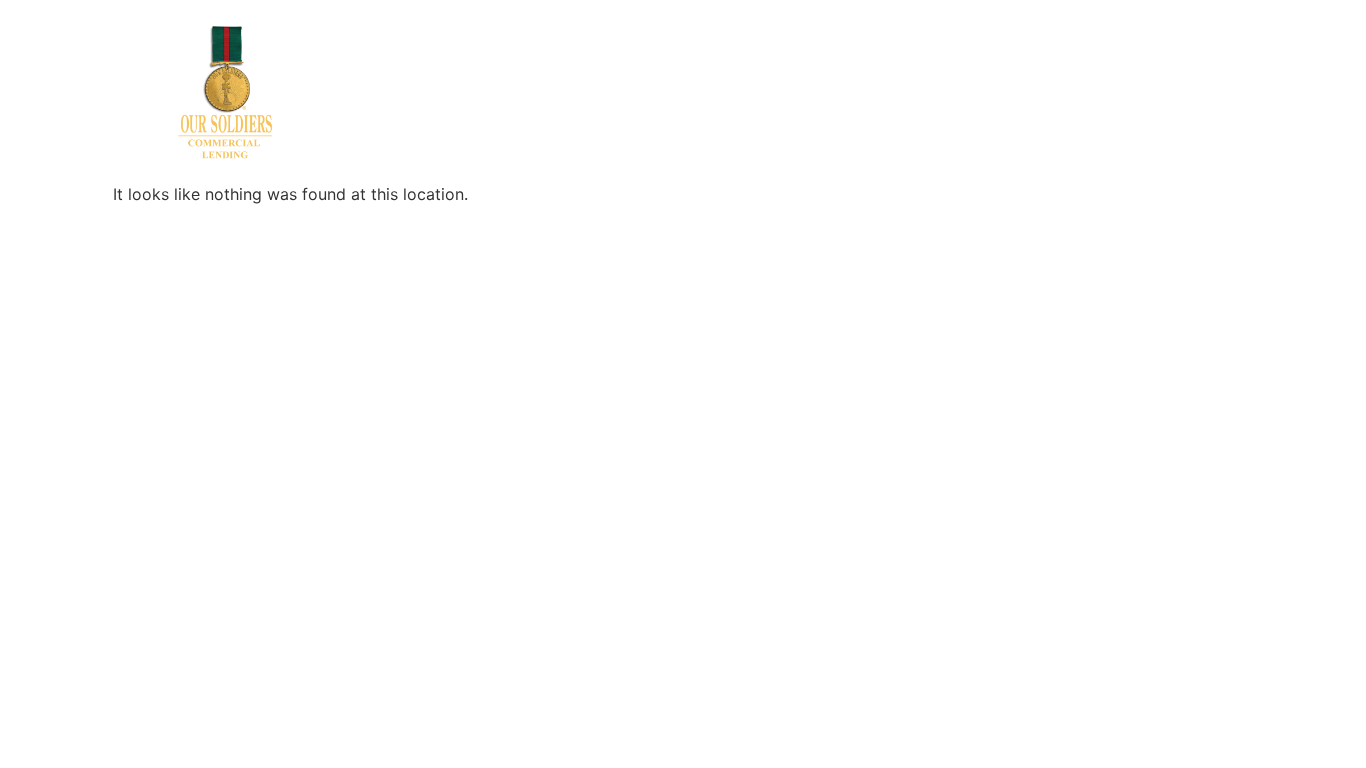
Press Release (802, 49)
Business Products (455, 49)
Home (346, 49)
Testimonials (1020, 49)
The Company (680, 49)
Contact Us (913, 49)
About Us (576, 49)
